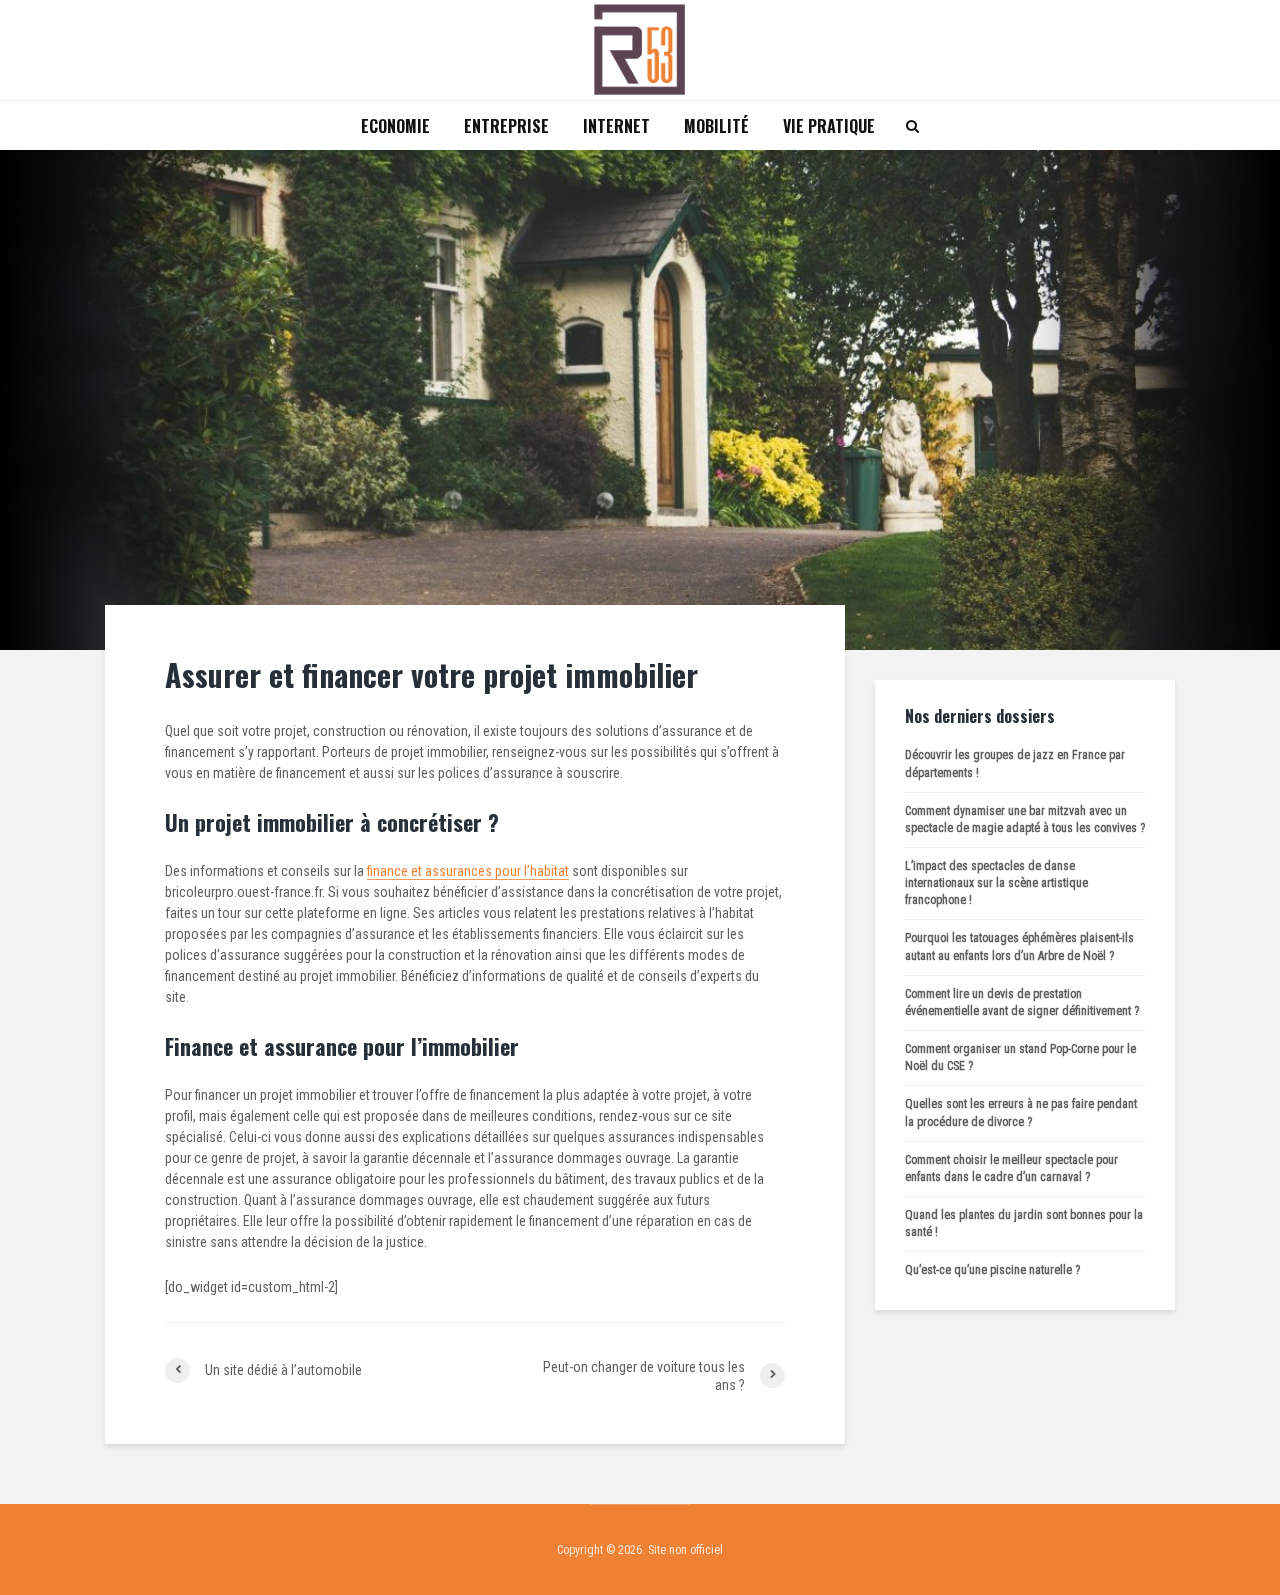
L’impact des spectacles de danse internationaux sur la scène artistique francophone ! (996, 883)
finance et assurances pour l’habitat (468, 871)
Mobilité (716, 126)
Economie (395, 126)
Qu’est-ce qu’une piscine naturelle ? (992, 1270)
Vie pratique (829, 126)
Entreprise (506, 126)
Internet (616, 126)
